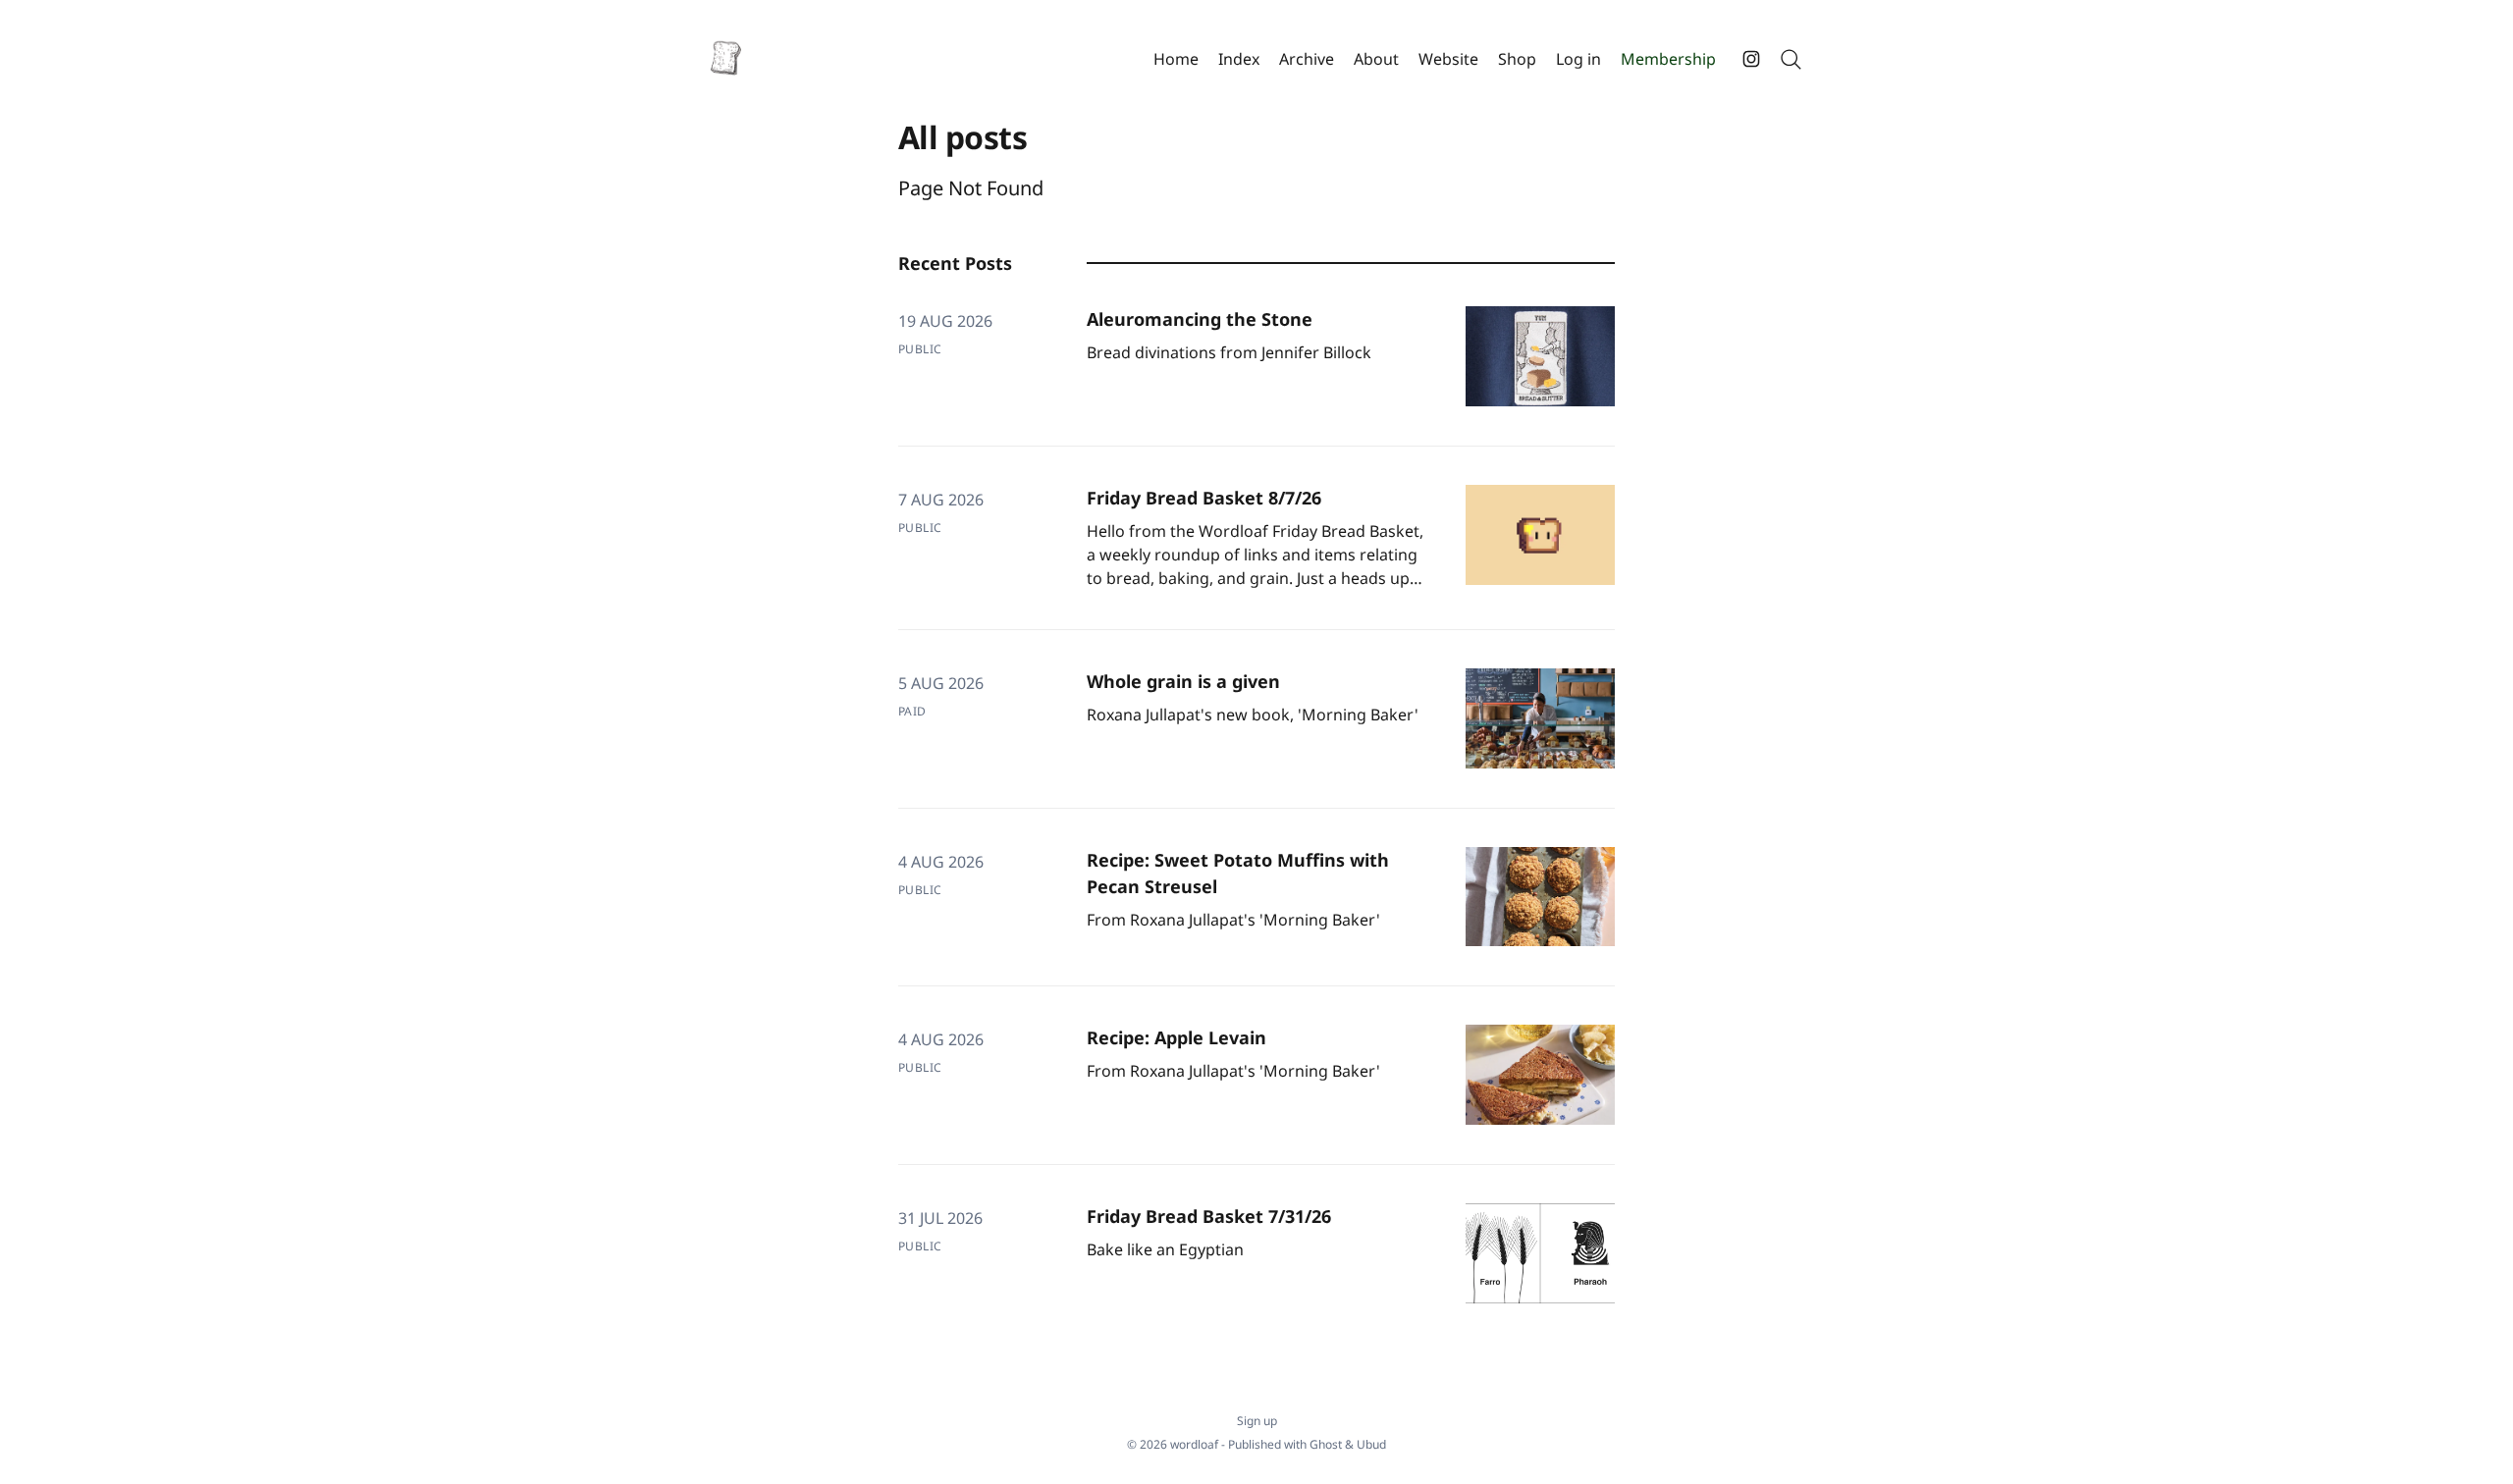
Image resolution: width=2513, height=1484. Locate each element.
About (1376, 59)
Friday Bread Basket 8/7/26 (1204, 498)
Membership (1668, 59)
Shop (1517, 59)
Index (1239, 59)
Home (1176, 59)
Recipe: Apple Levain (1176, 1037)
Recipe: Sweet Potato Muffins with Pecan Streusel (1238, 873)
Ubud (1371, 1444)
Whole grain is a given (1183, 681)
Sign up (1257, 1421)
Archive (1307, 59)
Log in (1578, 59)
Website (1448, 59)
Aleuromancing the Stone (1200, 319)
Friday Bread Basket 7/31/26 (1209, 1216)
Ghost (1326, 1444)
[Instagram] (1751, 59)
